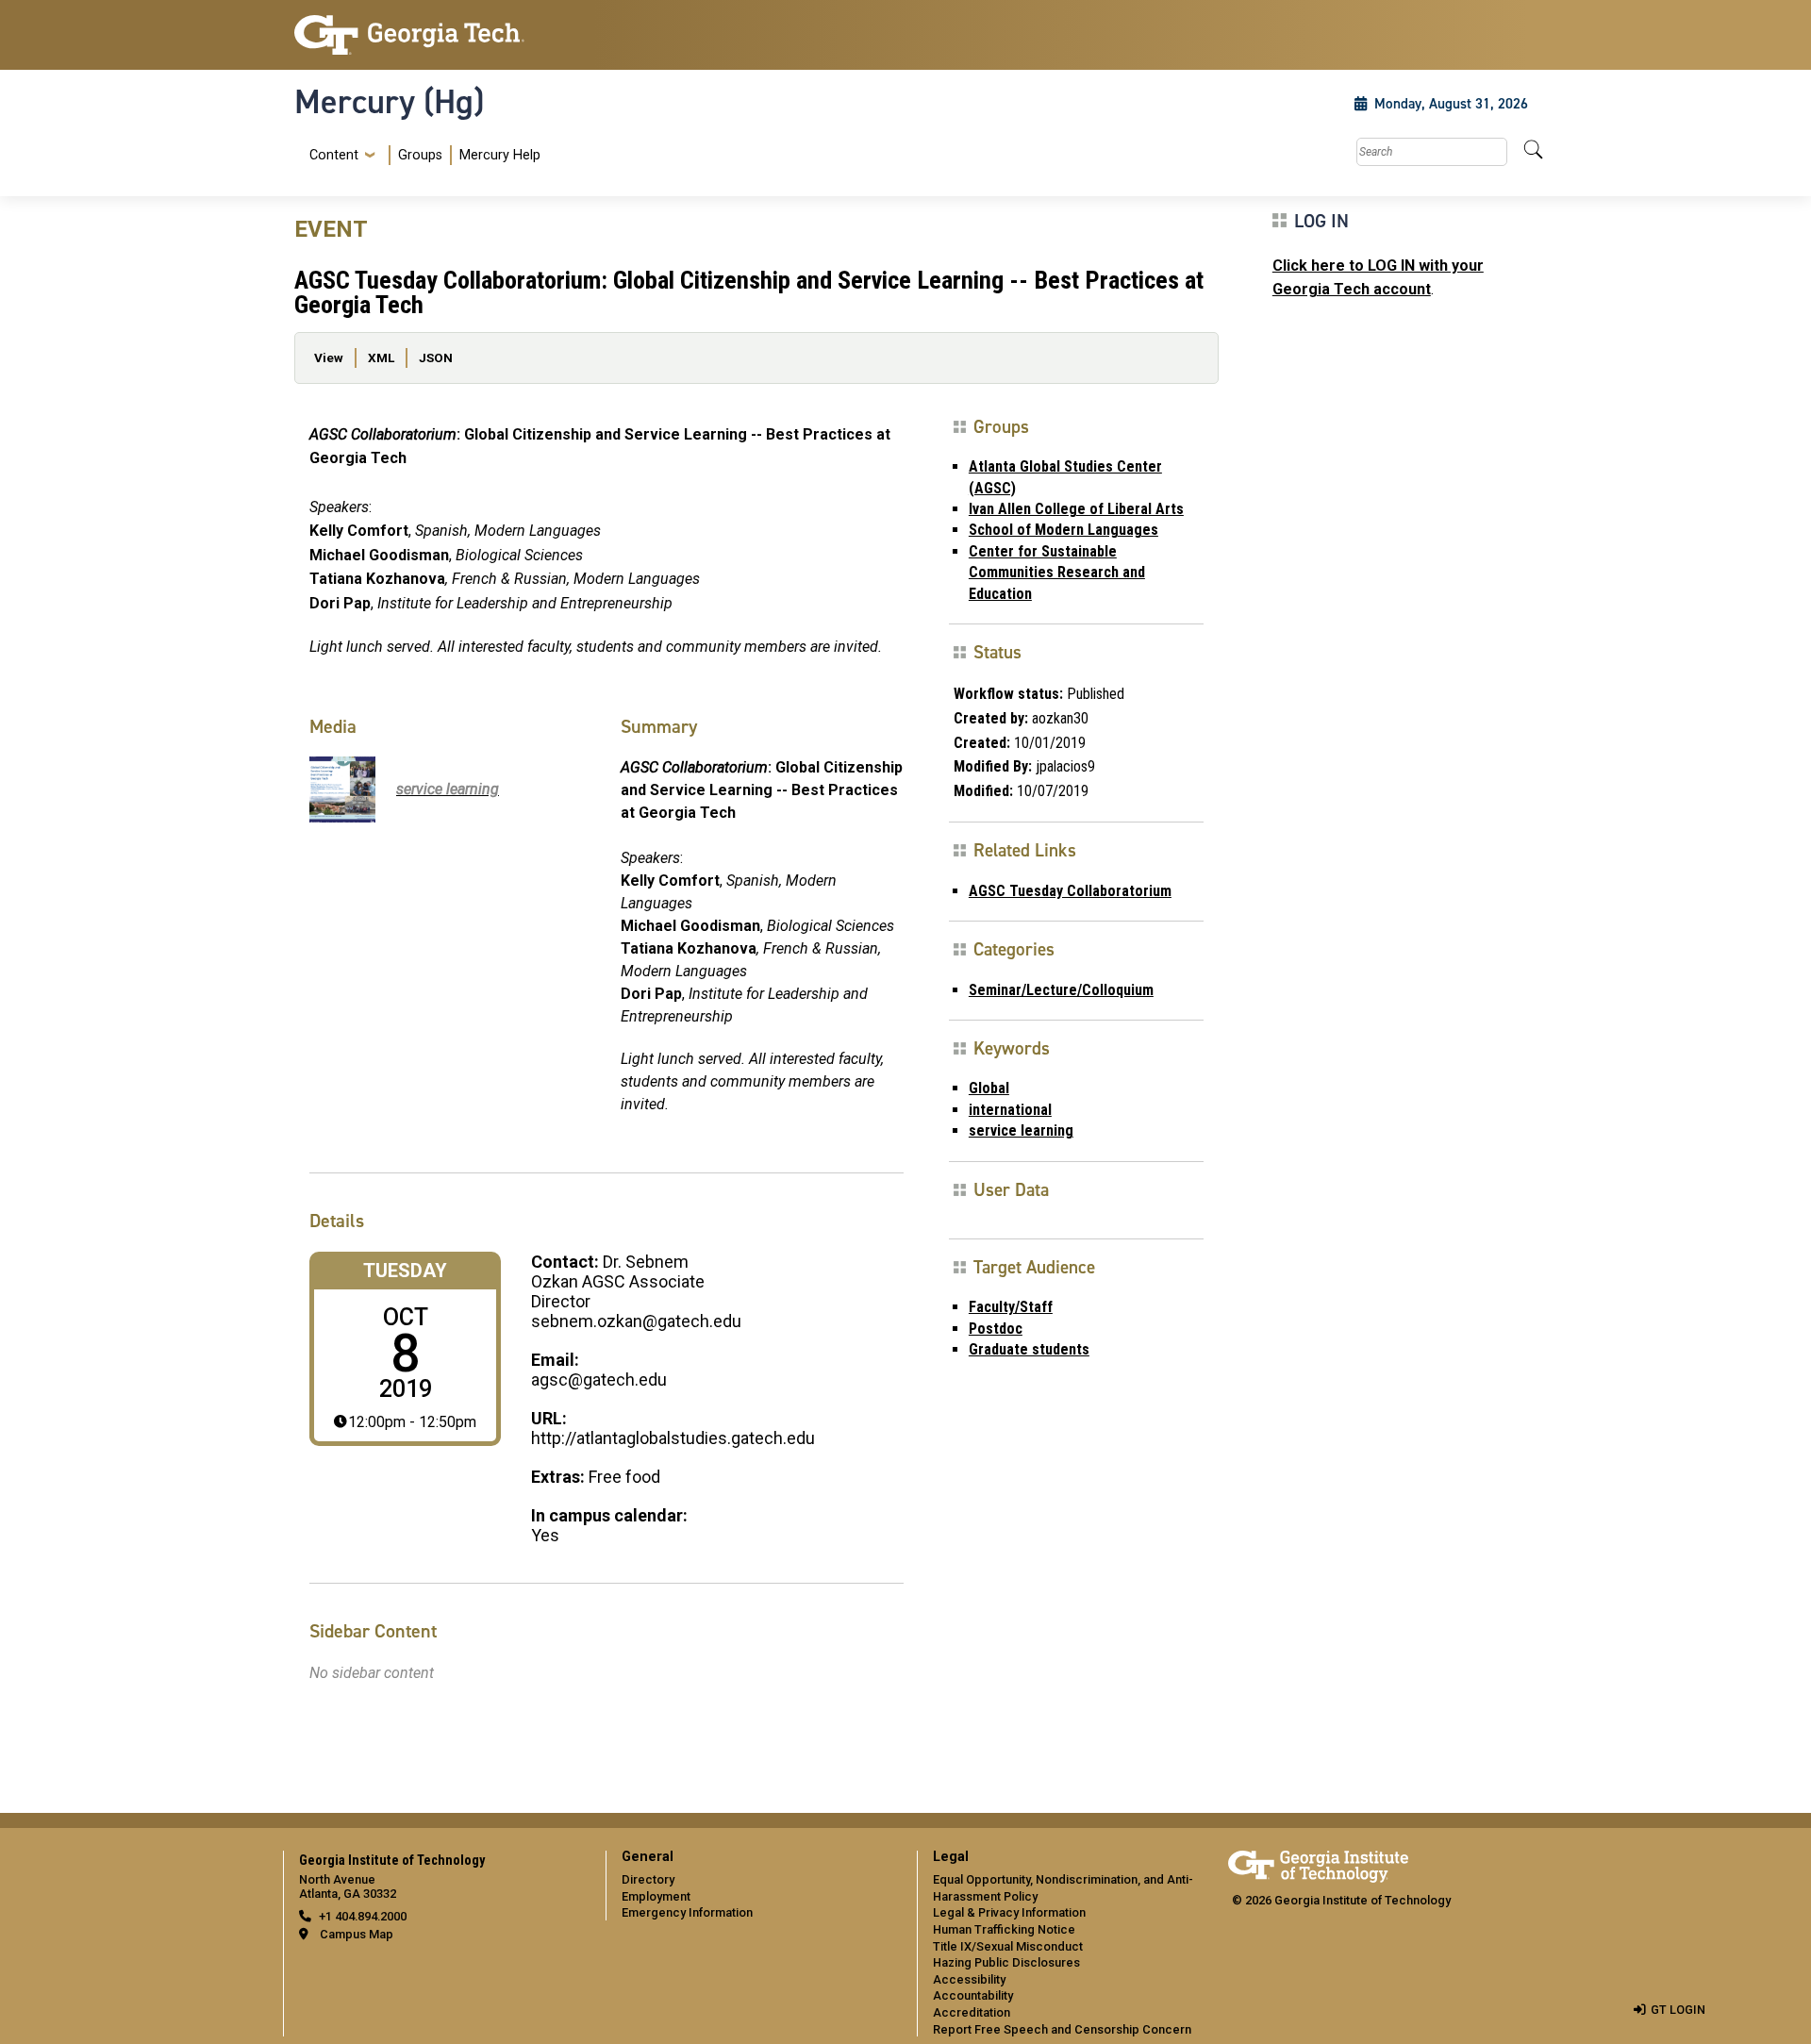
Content (334, 156)
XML (381, 357)
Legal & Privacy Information (1009, 1912)
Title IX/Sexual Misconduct (1008, 1946)
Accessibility (969, 1979)
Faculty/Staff (1011, 1307)
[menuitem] (421, 155)
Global (989, 1088)
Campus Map (357, 1934)
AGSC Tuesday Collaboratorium (1070, 891)
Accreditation (972, 2012)
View (329, 357)
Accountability (973, 1995)
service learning (1021, 1130)
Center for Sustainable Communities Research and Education (1057, 573)
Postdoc (996, 1329)
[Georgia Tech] (439, 35)
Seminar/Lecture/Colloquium (1061, 990)
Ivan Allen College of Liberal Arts (1076, 509)
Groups (420, 155)
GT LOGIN (1678, 2010)
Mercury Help (500, 155)
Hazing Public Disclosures (1006, 1962)
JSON (436, 357)
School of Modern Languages (1063, 530)
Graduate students (1029, 1349)
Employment (656, 1896)
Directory (648, 1879)
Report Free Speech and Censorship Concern (1062, 2029)
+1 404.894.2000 (363, 1916)
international (1010, 1110)
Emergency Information (687, 1912)
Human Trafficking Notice (1004, 1929)
